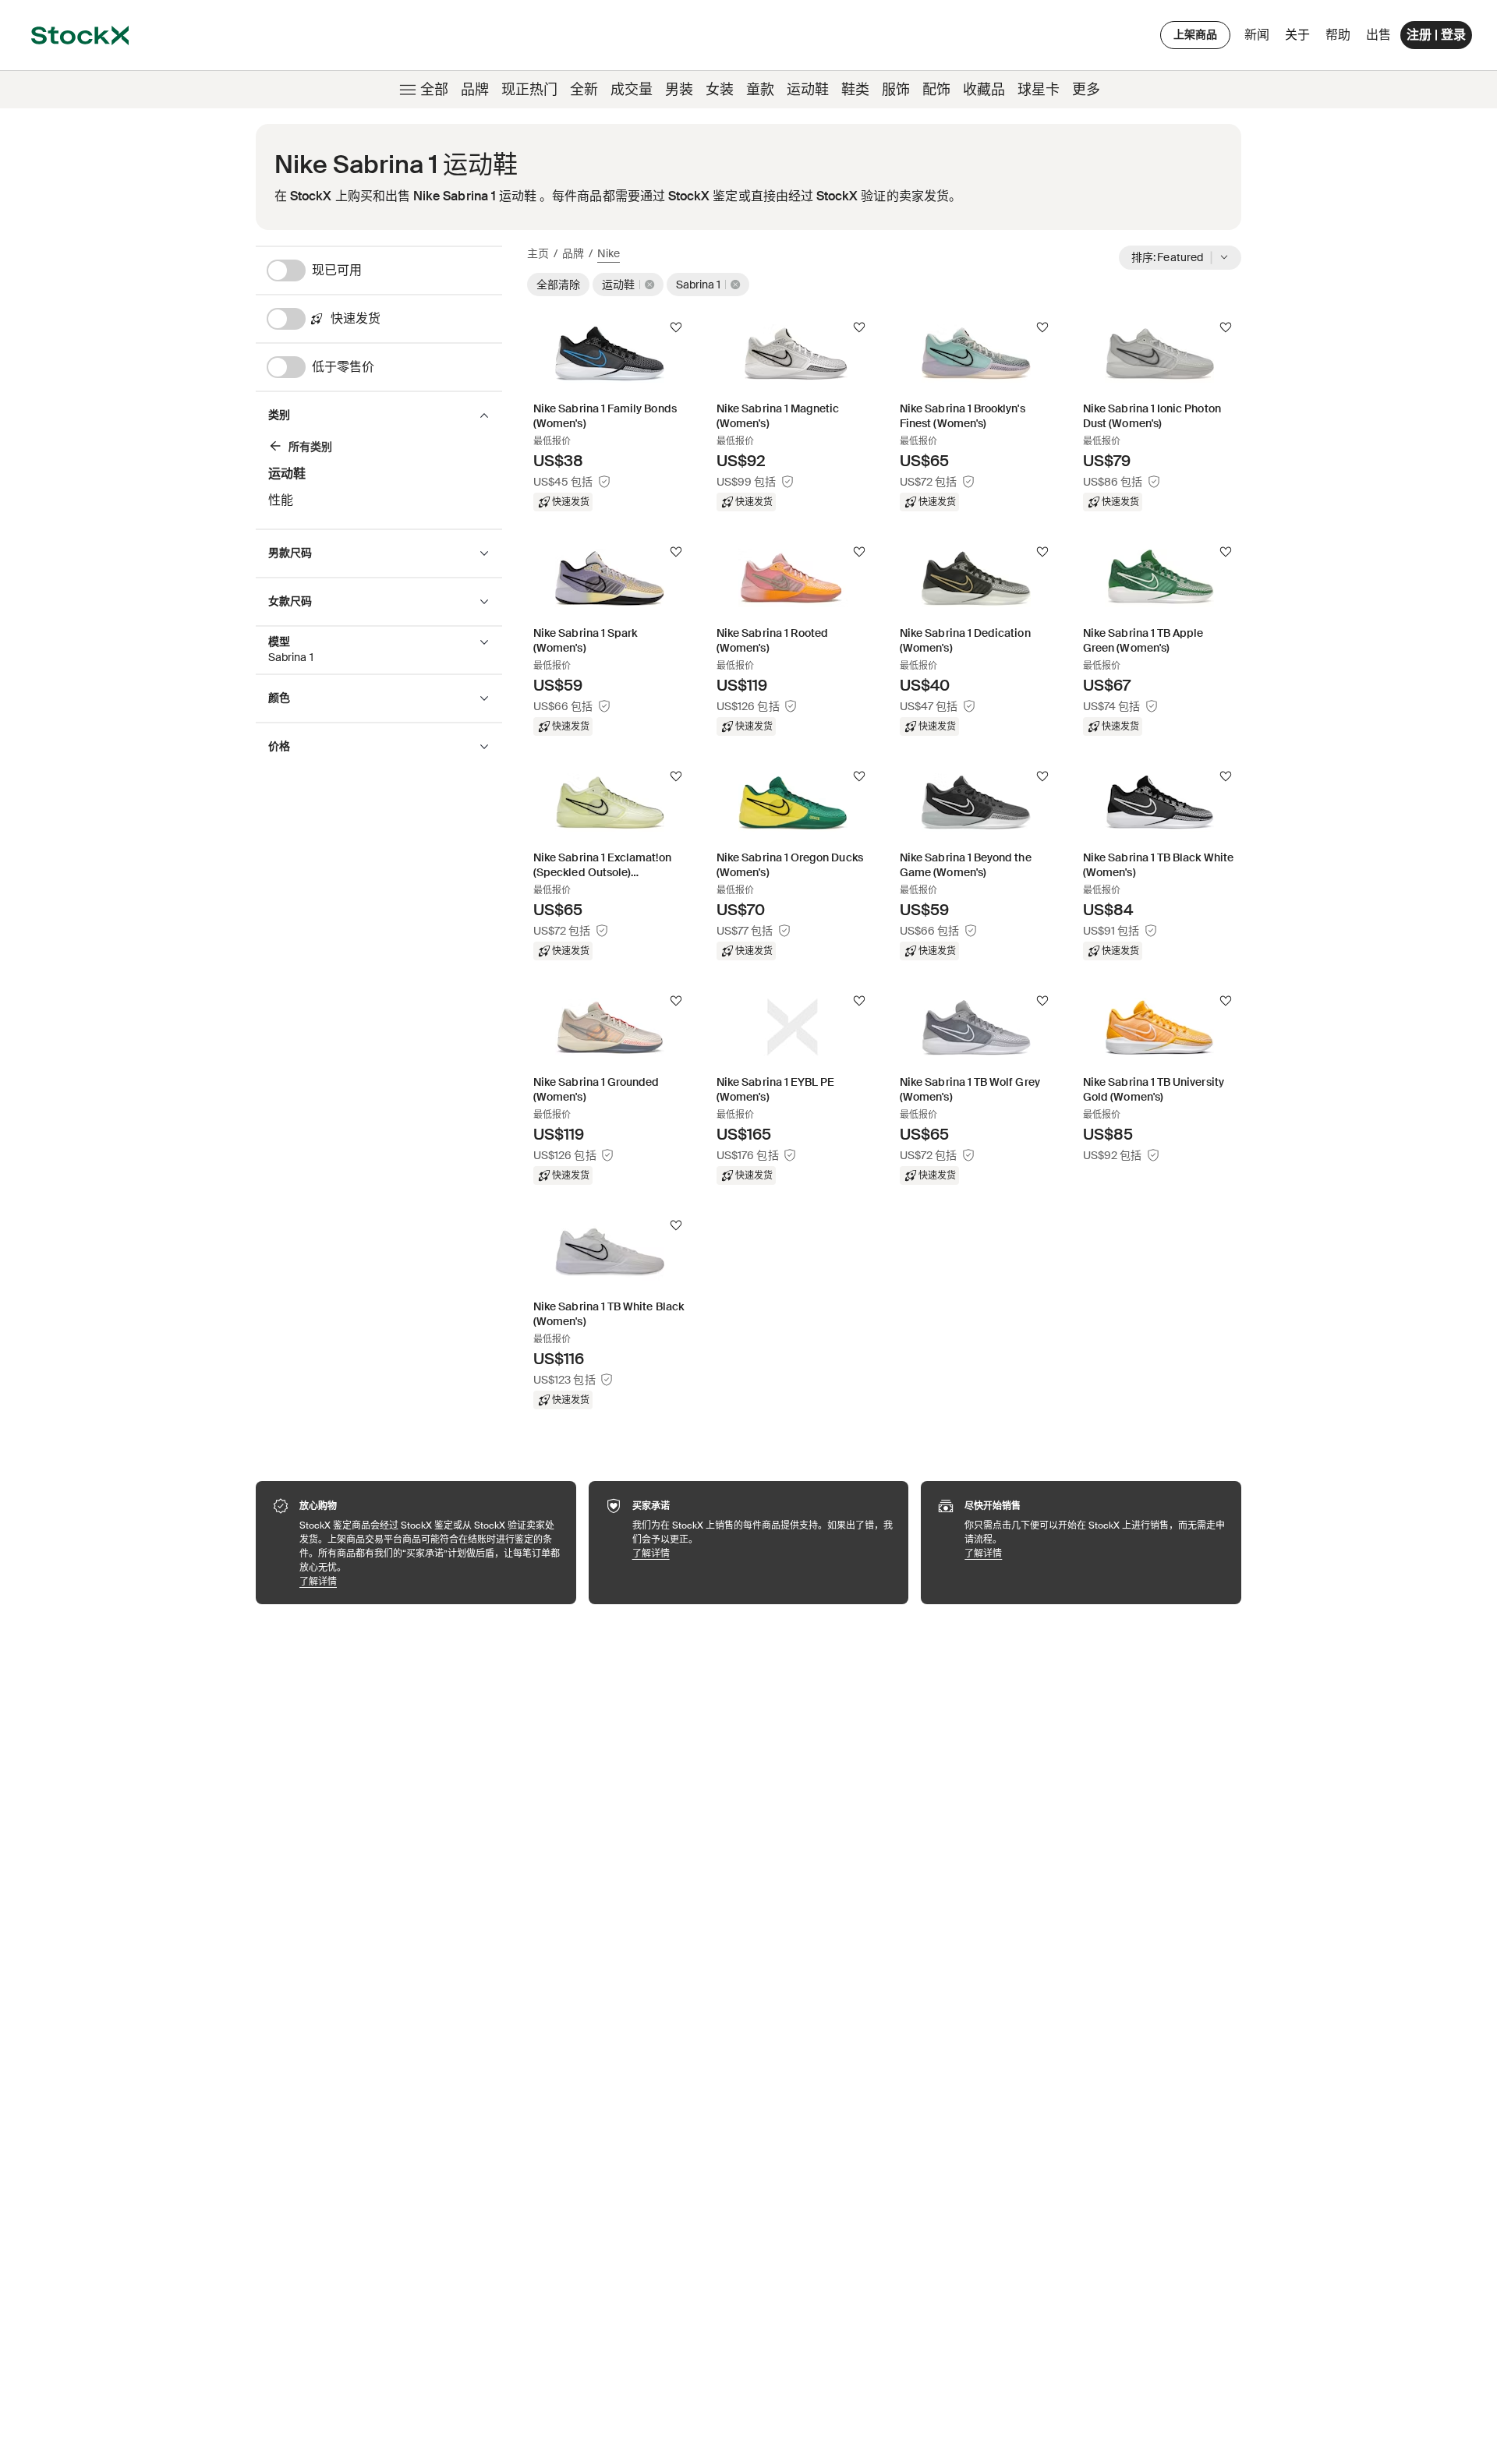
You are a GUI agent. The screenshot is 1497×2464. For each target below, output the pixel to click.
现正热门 (529, 90)
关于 (1300, 39)
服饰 (896, 90)
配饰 (936, 90)
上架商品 (1195, 34)
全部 (434, 90)
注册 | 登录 (1436, 35)
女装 (720, 90)
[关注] (676, 327)
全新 (584, 90)
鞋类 (855, 90)
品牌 (475, 90)
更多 (1086, 90)
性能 (281, 500)
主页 (538, 253)
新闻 (1257, 35)
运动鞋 (808, 90)
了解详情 (430, 1581)
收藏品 (984, 90)
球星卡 (1039, 90)
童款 (760, 90)
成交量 (632, 90)
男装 (679, 90)
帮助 (1338, 35)
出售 (1378, 35)
